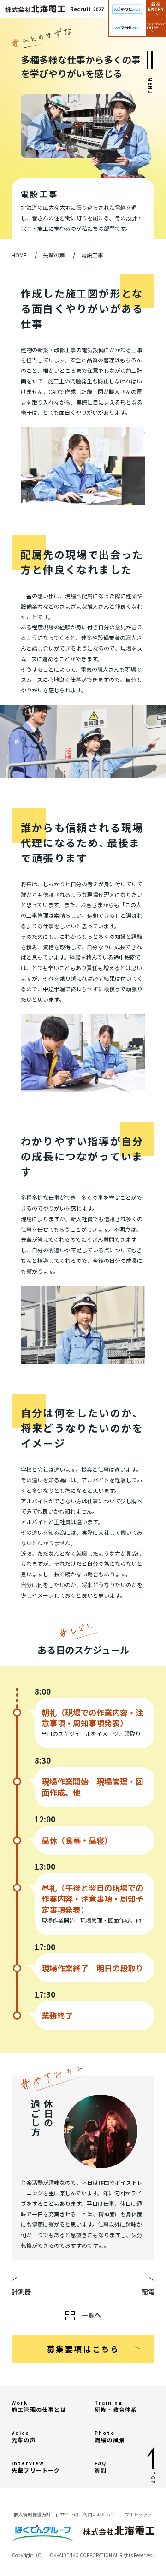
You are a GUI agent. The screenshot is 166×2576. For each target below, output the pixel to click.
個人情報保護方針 (32, 2514)
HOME (19, 255)
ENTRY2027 (137, 9)
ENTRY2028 (137, 28)
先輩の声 (54, 255)
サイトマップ (138, 2514)
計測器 (21, 2291)
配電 (148, 2291)
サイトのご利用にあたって (88, 2514)
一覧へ (91, 2315)
